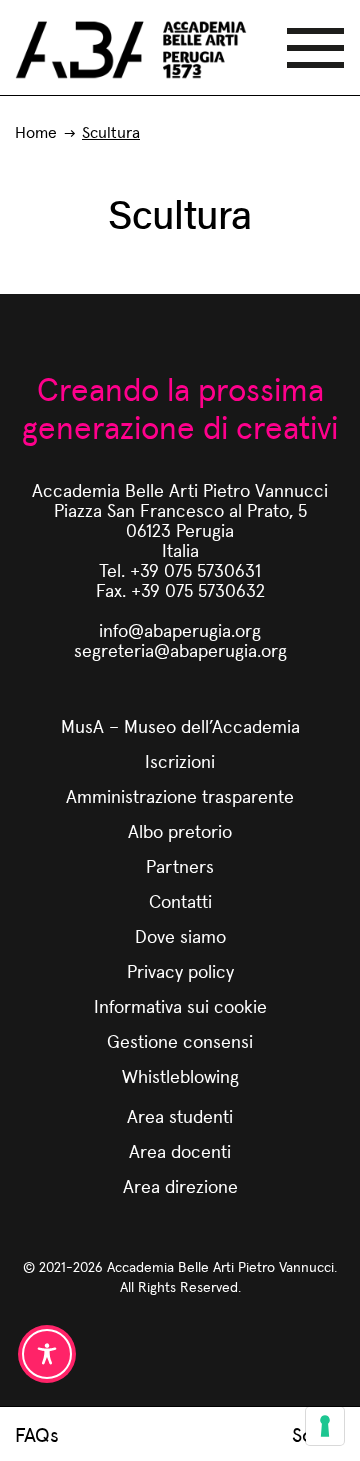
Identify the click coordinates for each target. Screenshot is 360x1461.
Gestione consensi (180, 1040)
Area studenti (180, 1115)
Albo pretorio (180, 830)
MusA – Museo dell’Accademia (180, 725)
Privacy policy (180, 970)
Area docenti (180, 1150)
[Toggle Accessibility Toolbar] (47, 1354)
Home (36, 131)
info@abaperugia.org (180, 629)
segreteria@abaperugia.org (180, 649)
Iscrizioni (180, 760)
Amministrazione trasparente (180, 795)
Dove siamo (180, 935)
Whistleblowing (180, 1075)
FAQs (37, 1434)
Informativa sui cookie (180, 1005)
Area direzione (180, 1185)
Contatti (180, 900)
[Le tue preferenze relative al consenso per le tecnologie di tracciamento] (325, 1426)
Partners (180, 865)
